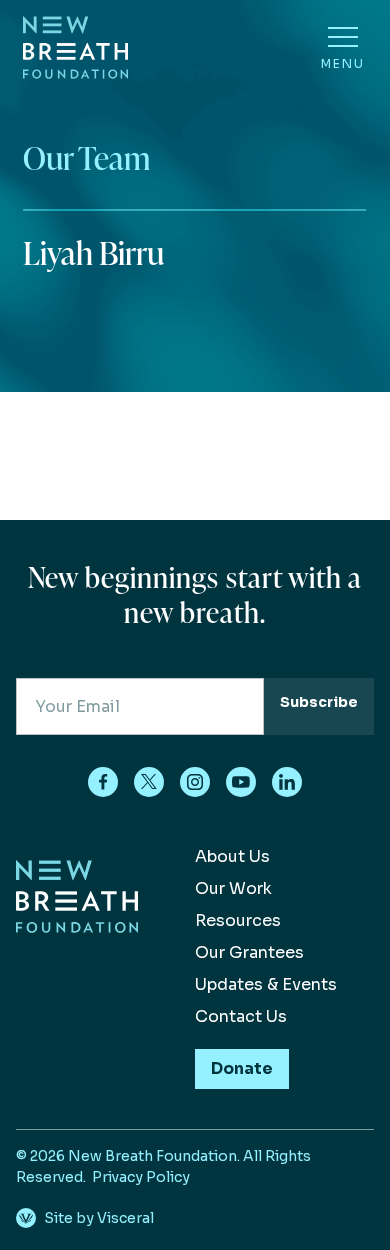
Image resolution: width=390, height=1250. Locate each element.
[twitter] (149, 782)
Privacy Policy (141, 1177)
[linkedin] (287, 782)
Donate (242, 1068)
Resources (238, 920)
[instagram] (195, 782)
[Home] (77, 971)
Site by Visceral (99, 1218)
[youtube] (241, 782)
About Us (232, 856)
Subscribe (319, 702)
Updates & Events (266, 984)
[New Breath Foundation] (75, 47)
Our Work (233, 888)
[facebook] (103, 782)
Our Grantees (249, 952)
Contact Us (241, 1016)
